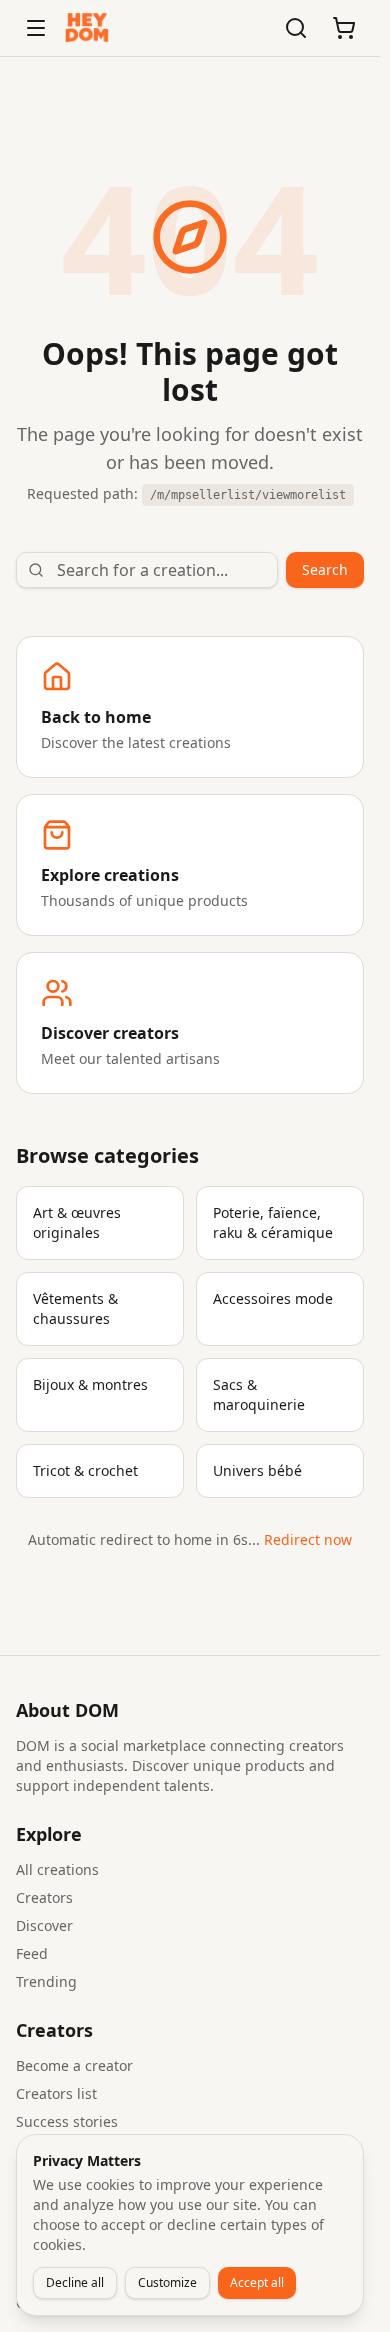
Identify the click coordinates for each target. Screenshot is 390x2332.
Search (325, 569)
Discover (44, 1925)
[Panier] (344, 28)
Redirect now (308, 1539)
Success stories (67, 2121)
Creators (44, 1897)
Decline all (75, 2282)
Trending (46, 1981)
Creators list (56, 2093)
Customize (167, 2282)
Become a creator (74, 2065)
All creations (57, 1869)
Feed (32, 1953)
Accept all (257, 2282)
